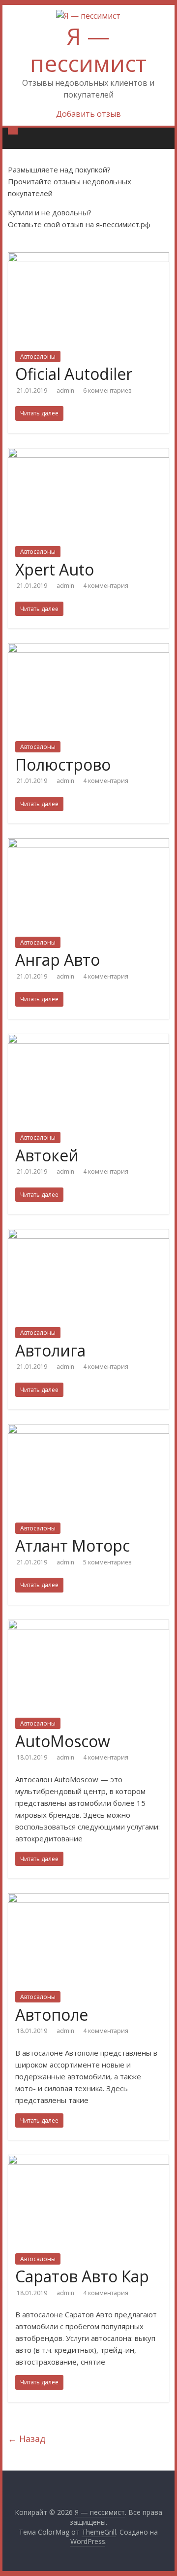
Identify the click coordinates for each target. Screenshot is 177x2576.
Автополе (52, 2015)
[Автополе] (88, 1899)
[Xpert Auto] (88, 454)
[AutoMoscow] (88, 1626)
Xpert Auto (55, 569)
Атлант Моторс (73, 1545)
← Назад (27, 2439)
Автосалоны (38, 356)
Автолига (50, 1350)
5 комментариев (107, 1562)
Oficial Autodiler (74, 374)
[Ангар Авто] (88, 844)
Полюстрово (63, 764)
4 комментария (106, 586)
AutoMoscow (63, 1741)
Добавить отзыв (88, 114)
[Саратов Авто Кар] (88, 2161)
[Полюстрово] (88, 649)
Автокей (47, 1155)
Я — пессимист (88, 50)
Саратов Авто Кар (82, 2276)
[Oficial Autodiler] (88, 258)
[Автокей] (88, 1040)
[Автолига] (88, 1235)
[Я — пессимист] (13, 131)
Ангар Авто (58, 960)
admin (66, 390)
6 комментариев (107, 390)
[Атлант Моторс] (88, 1430)
